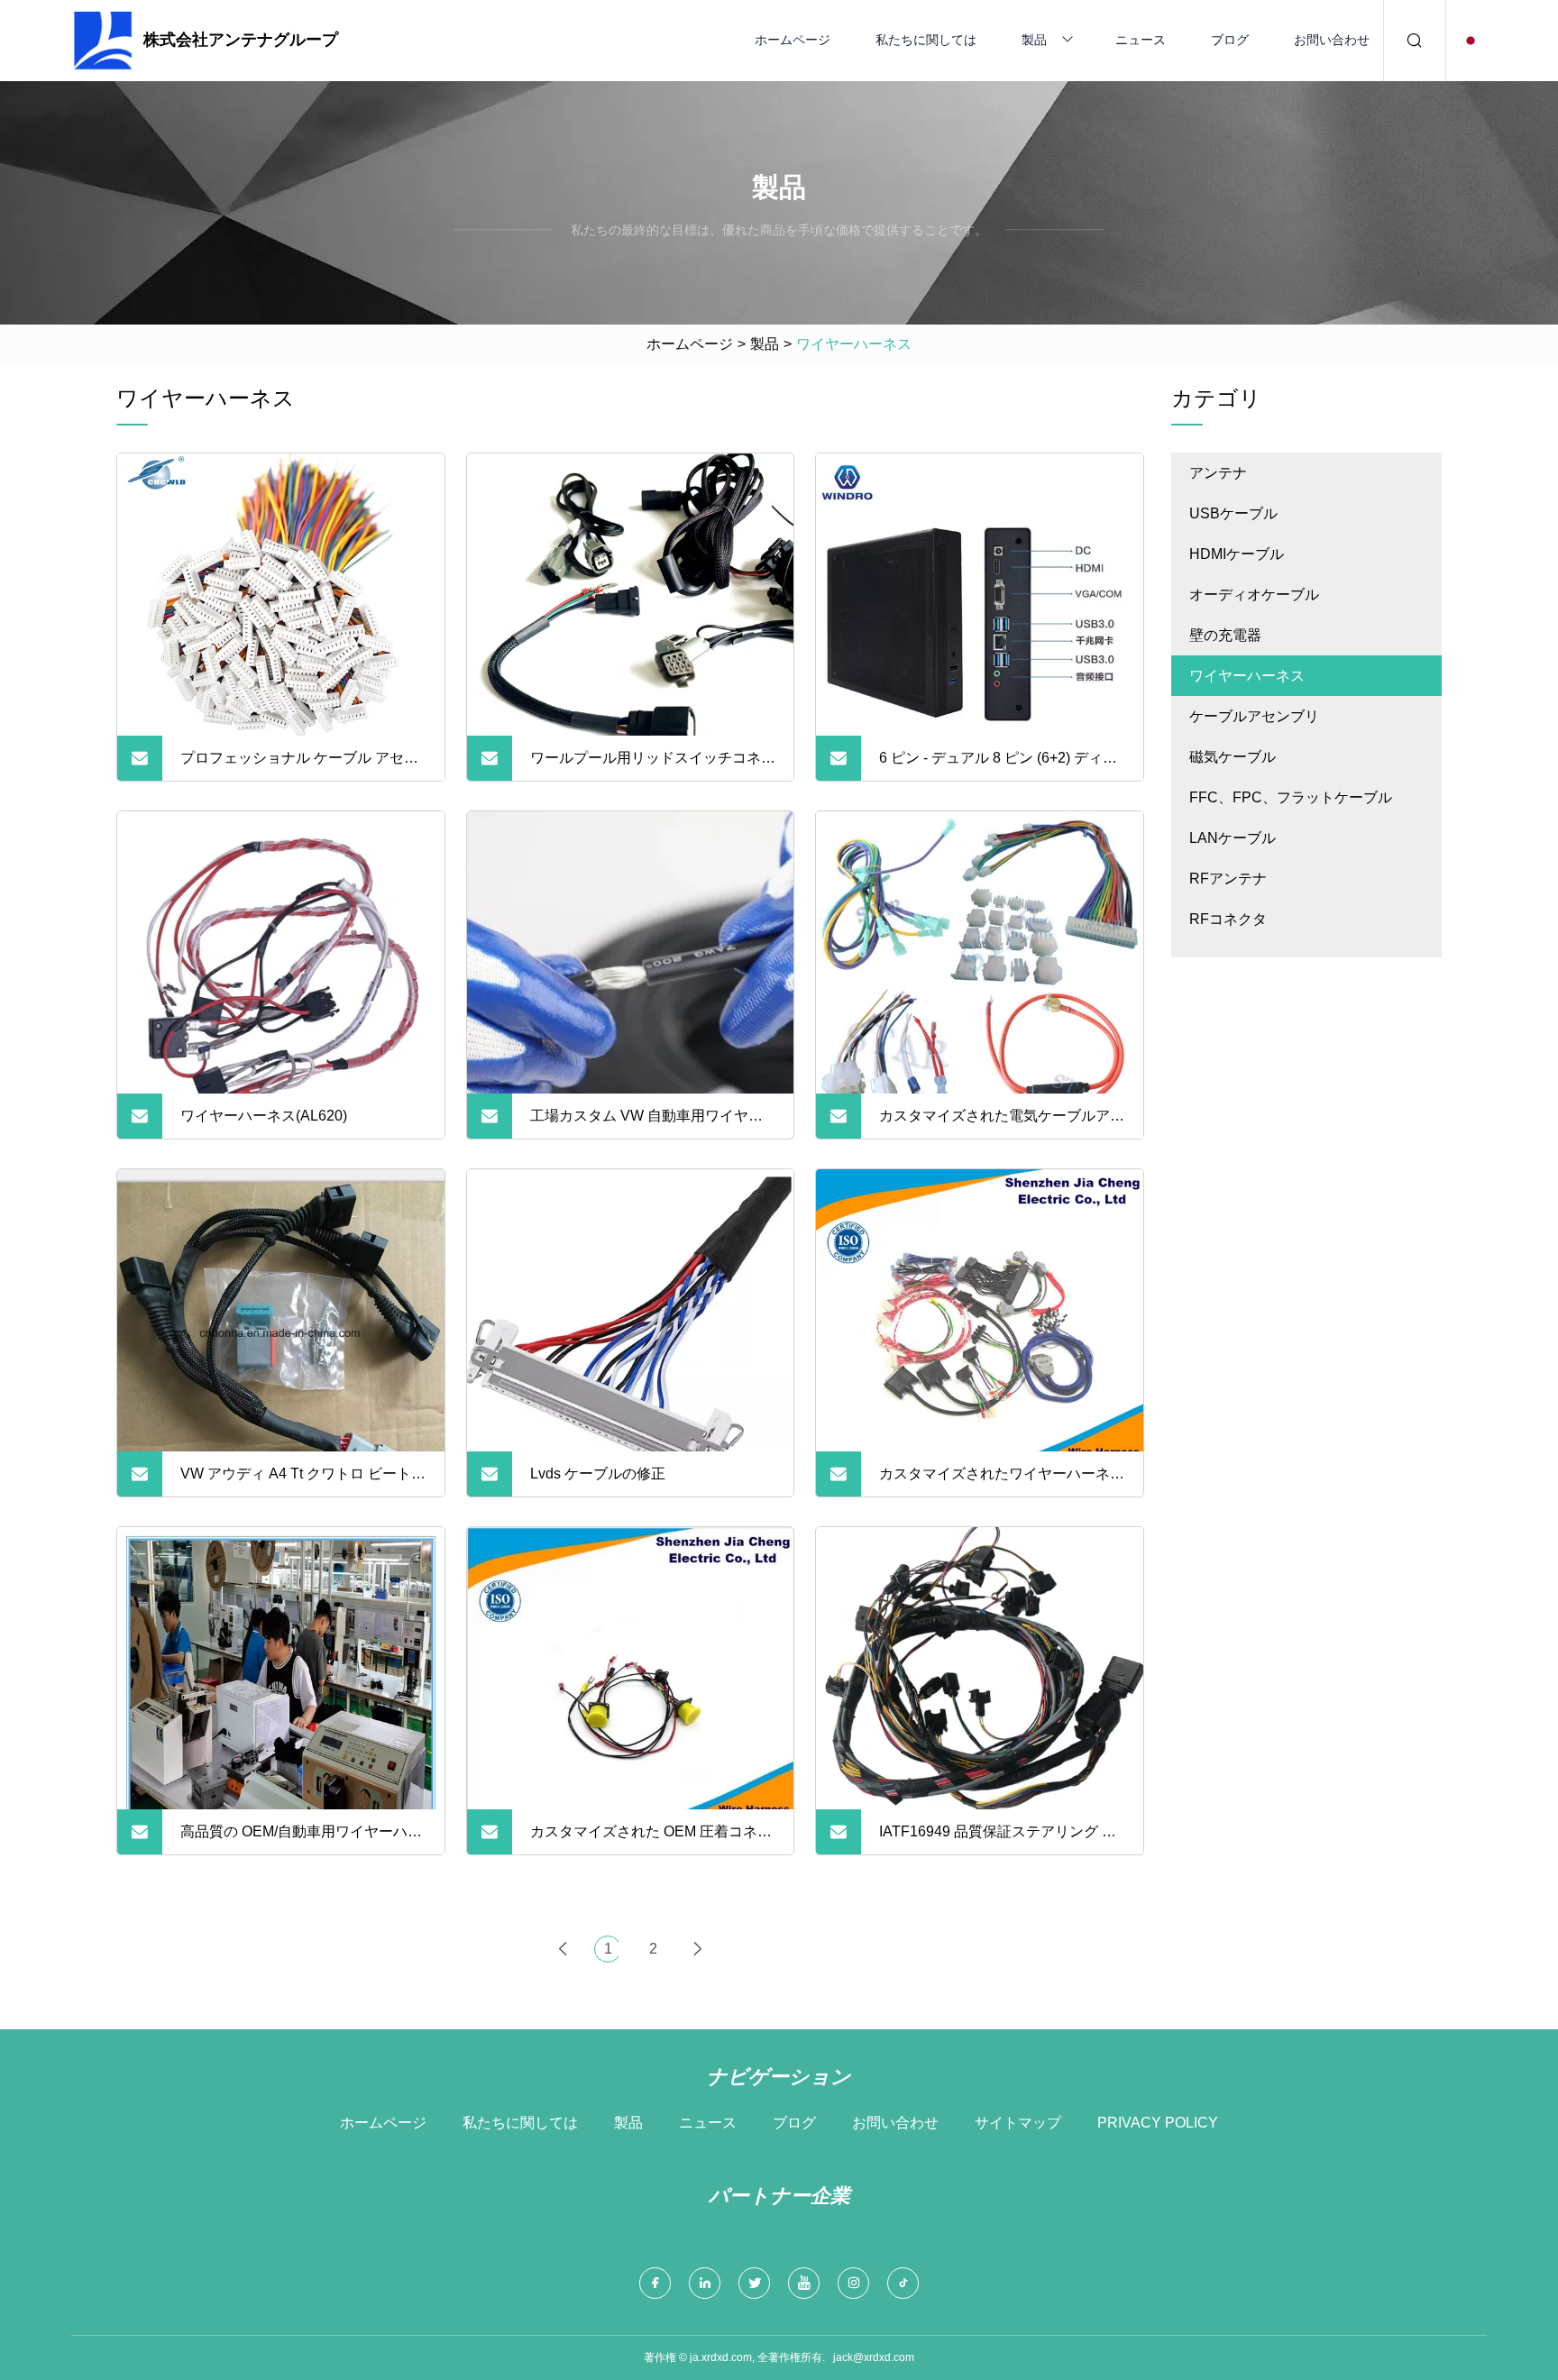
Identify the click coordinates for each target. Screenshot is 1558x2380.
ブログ (1230, 40)
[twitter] (754, 2283)
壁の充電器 (1225, 635)
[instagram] (853, 2283)
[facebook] (655, 2283)
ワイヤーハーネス (1247, 676)
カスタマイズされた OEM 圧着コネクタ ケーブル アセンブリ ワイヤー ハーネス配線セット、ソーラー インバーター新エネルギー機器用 (653, 1839)
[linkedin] (705, 2283)
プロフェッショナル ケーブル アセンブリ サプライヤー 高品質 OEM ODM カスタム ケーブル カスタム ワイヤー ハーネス (301, 765)
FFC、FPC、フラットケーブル (1291, 797)
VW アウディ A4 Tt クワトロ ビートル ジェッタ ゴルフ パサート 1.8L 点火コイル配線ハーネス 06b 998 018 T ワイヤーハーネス (303, 1481)
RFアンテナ (1228, 879)
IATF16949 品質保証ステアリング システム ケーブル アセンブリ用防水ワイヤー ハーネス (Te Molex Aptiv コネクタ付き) (998, 1839)
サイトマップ (1018, 2123)
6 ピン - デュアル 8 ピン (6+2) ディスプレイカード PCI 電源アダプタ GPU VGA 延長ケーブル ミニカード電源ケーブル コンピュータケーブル (999, 765)
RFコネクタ (1228, 919)
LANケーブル (1233, 838)
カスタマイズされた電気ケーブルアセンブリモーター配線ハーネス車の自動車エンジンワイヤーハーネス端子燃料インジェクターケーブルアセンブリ (1002, 1123)
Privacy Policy (1158, 2123)
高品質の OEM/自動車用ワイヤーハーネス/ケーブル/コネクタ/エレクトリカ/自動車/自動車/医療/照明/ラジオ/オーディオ (303, 1839)
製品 (1034, 40)
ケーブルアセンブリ (1254, 716)
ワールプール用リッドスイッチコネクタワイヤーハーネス (653, 765)
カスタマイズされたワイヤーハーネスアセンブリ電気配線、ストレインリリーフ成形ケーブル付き (1002, 1481)
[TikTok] (903, 2283)
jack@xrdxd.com (874, 2357)
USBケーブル (1233, 513)
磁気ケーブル (1233, 757)
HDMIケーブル (1237, 554)
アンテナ (1218, 473)
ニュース (1141, 40)
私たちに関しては (926, 40)
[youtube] (804, 2283)
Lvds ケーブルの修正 (598, 1474)
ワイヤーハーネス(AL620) (264, 1116)
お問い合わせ (1332, 40)
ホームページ (793, 40)
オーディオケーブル (1254, 595)
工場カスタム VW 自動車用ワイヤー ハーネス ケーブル (646, 1123)
